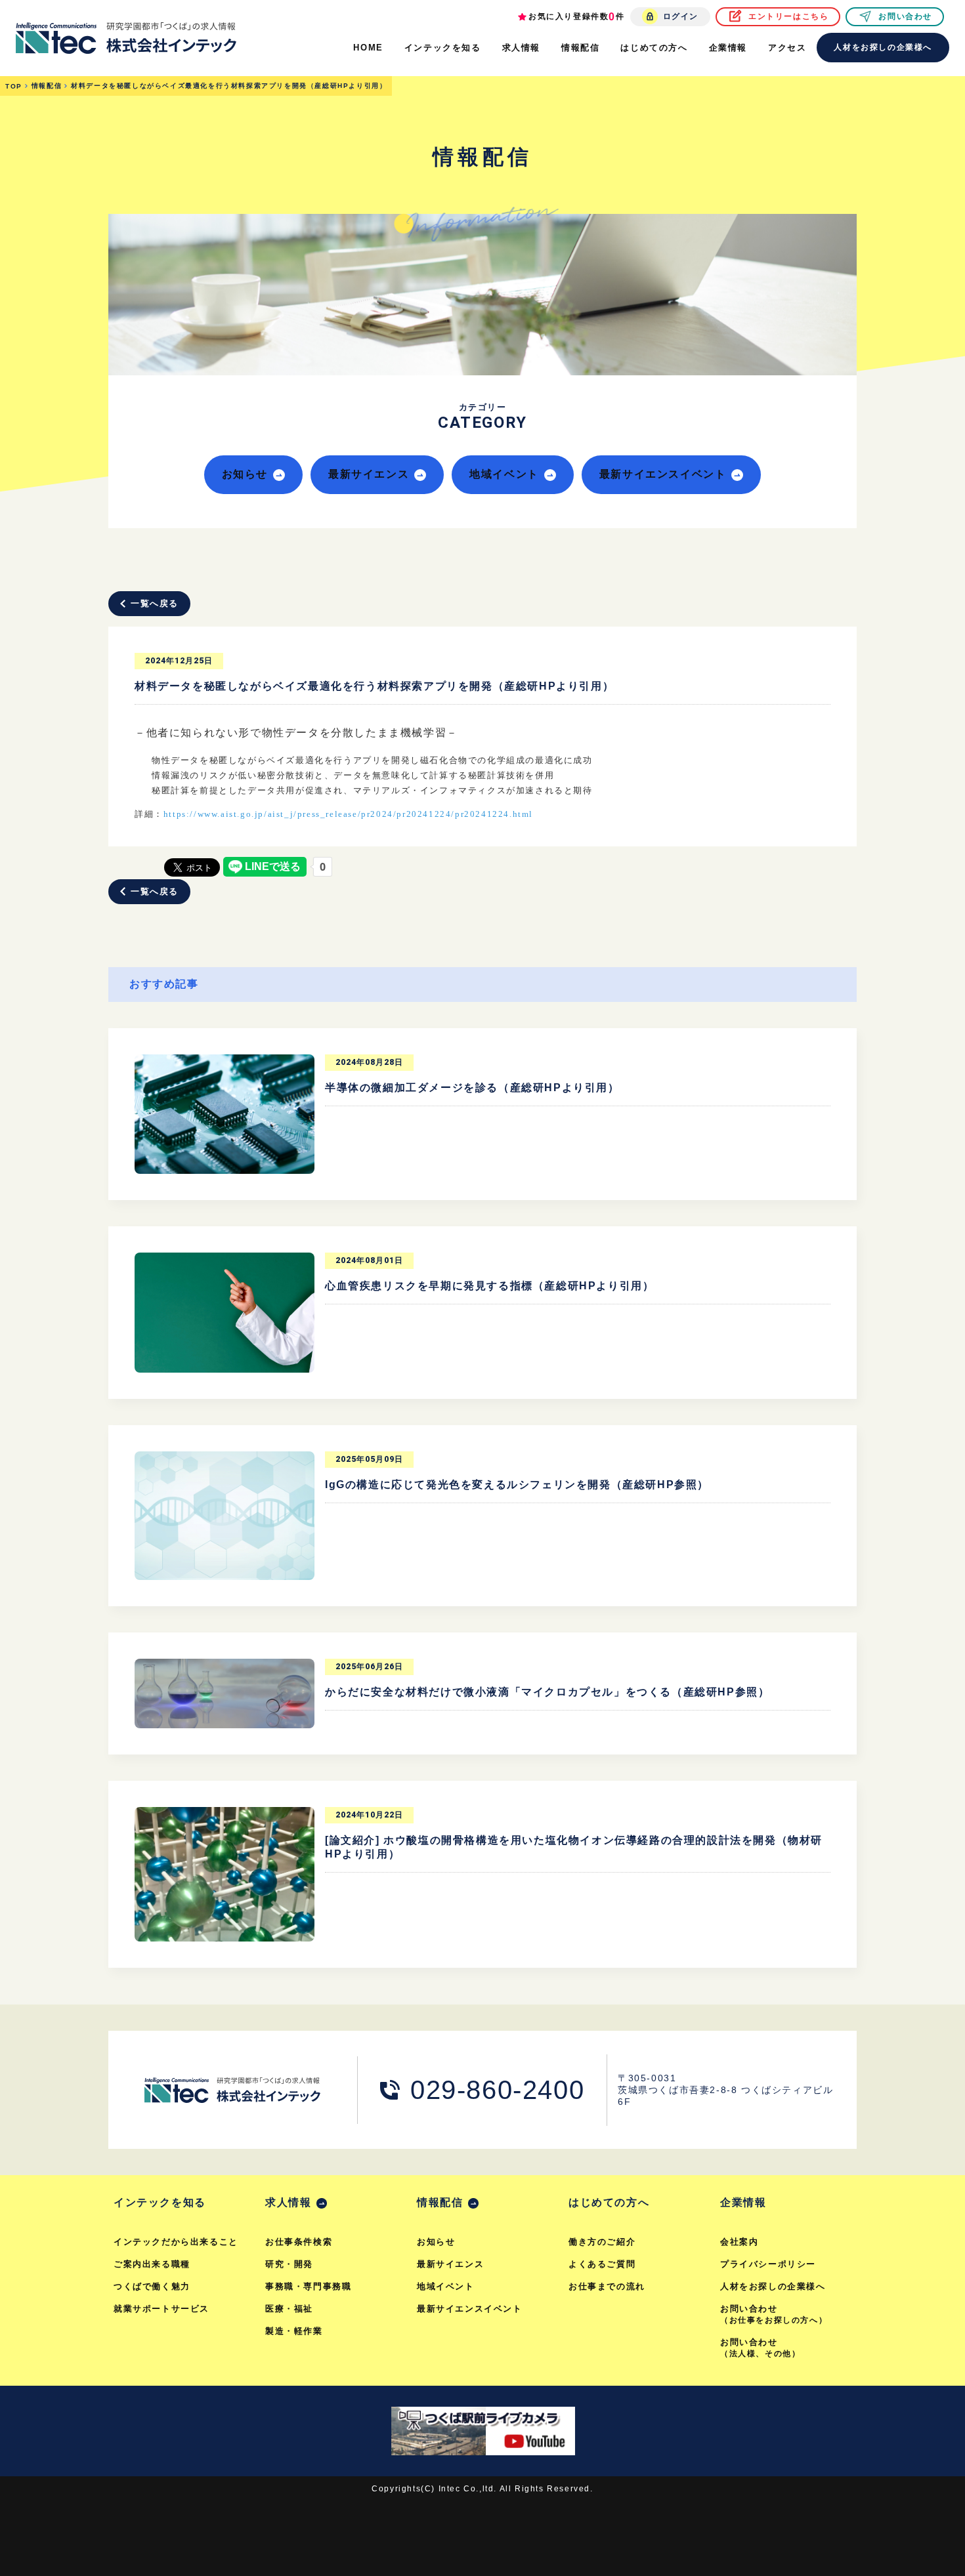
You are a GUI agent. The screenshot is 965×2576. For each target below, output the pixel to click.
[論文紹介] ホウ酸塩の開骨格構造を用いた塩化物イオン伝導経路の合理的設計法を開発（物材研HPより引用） (574, 1847)
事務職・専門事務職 (308, 2286)
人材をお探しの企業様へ (883, 47)
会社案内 (739, 2242)
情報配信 (440, 2202)
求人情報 (288, 2202)
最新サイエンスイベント (663, 474)
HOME (368, 48)
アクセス (787, 48)
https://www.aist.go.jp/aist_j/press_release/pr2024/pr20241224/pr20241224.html (348, 814)
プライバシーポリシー (768, 2264)
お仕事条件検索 (299, 2242)
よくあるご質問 (602, 2264)
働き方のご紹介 (602, 2242)
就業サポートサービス (161, 2309)
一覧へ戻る (155, 603)
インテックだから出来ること (176, 2242)
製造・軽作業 (294, 2331)
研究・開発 (289, 2264)
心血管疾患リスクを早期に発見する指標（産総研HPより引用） (489, 1286)
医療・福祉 (289, 2309)
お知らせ (245, 474)
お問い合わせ (905, 16)
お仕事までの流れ (607, 2286)
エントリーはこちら (788, 16)
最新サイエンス (369, 474)
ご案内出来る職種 (152, 2264)
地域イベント (504, 474)
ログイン (681, 16)
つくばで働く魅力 (152, 2286)
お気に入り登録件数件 (577, 17)
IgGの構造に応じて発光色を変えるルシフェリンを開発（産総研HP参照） (517, 1485)
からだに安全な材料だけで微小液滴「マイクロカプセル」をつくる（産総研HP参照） (547, 1692)
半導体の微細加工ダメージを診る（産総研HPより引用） (472, 1088)
